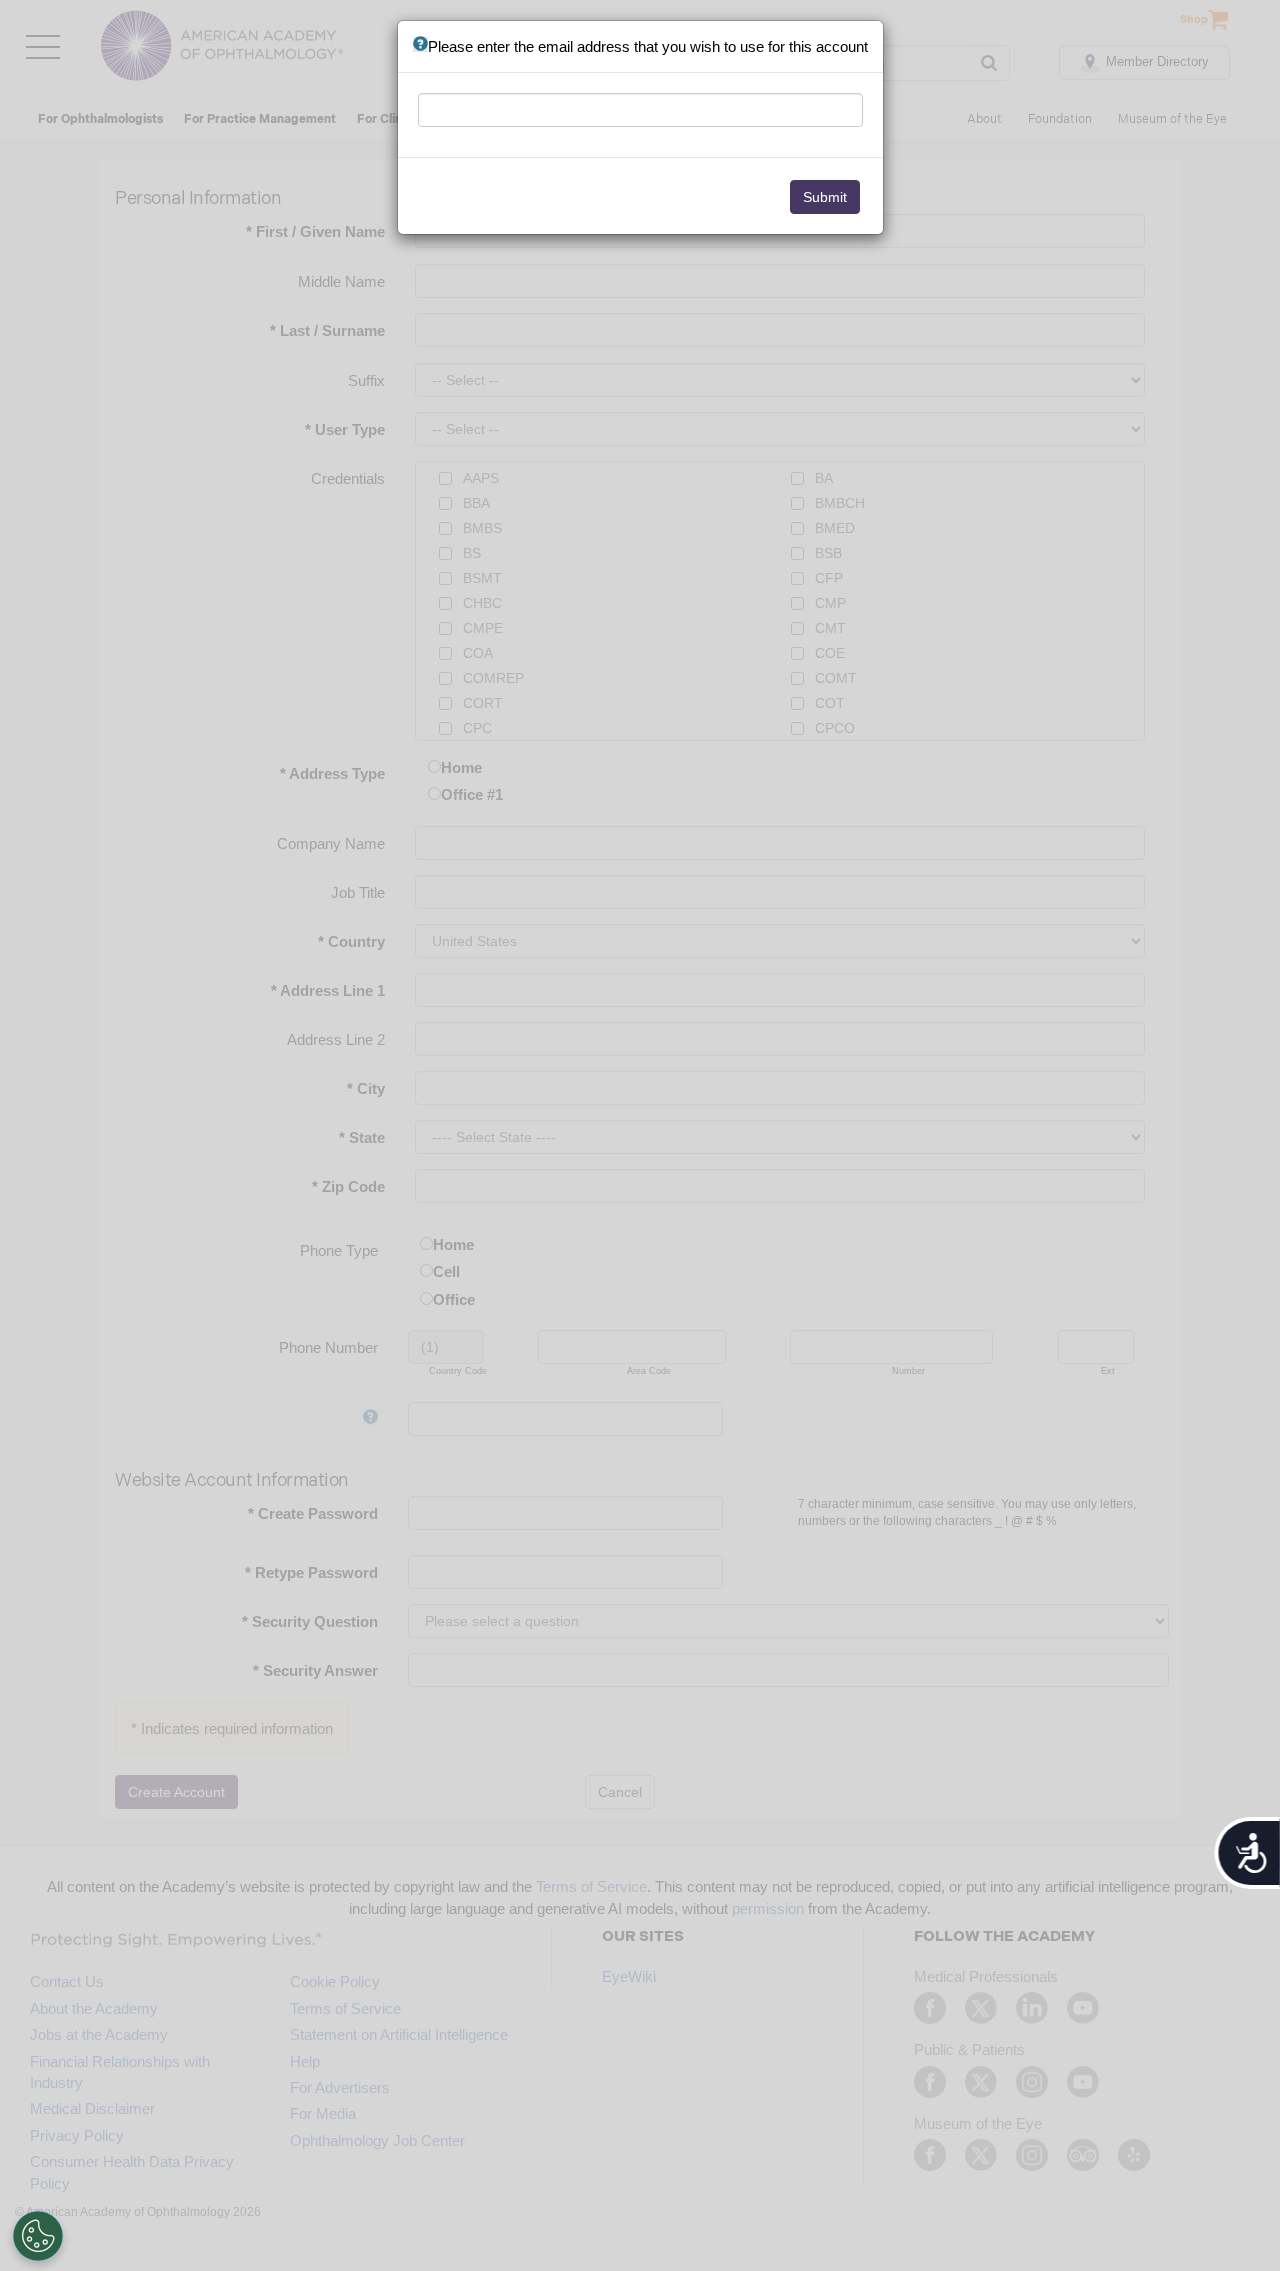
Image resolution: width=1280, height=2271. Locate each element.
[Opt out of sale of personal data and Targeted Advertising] (38, 2236)
